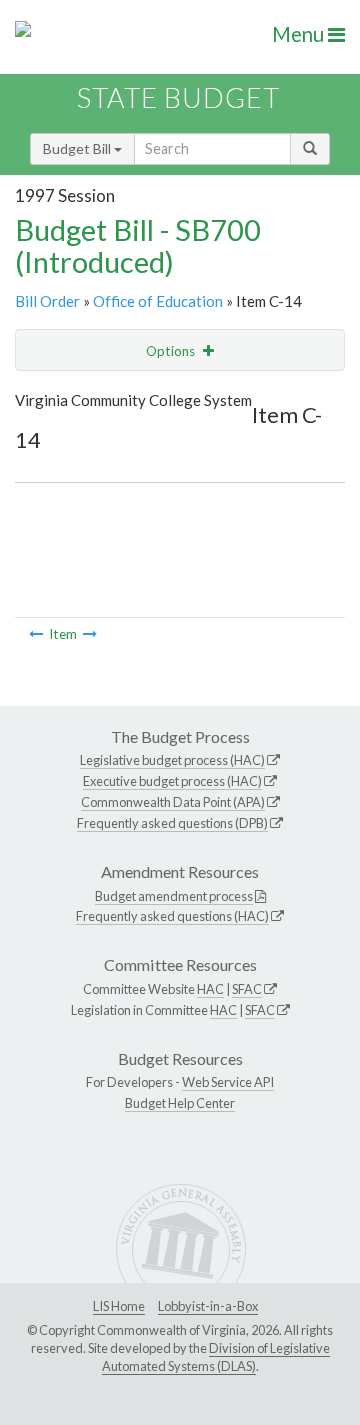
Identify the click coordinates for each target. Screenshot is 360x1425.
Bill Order (47, 301)
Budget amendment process (174, 896)
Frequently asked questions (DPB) (172, 823)
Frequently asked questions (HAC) (172, 916)
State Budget (178, 97)
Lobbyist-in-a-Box (208, 1306)
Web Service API (228, 1082)
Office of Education (158, 301)
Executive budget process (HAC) (172, 781)
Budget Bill (78, 148)
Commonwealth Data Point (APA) (173, 802)
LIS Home (119, 1306)
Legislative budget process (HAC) (172, 760)
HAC (210, 989)
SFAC (247, 989)
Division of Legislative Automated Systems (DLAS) (216, 1357)
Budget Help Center (180, 1103)
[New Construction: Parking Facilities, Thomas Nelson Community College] (36, 634)
